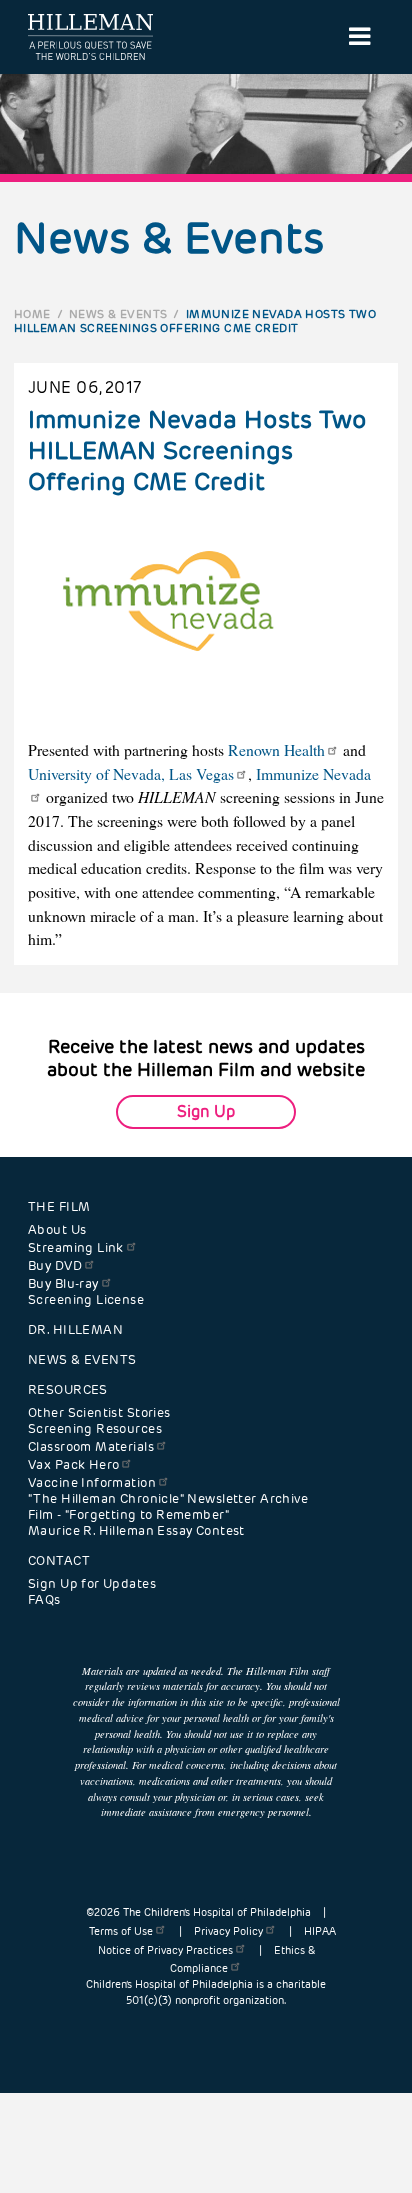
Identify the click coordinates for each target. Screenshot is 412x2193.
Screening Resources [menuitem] (95, 1429)
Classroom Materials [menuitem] (91, 1447)
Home (32, 314)
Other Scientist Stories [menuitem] (99, 1413)
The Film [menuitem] (59, 1207)
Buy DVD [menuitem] (55, 1266)
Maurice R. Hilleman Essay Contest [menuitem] (136, 1531)
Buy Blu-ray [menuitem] (63, 1284)
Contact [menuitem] (59, 1561)
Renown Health (276, 749)
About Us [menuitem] (57, 1230)
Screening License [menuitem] (86, 1300)
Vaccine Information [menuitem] (92, 1483)
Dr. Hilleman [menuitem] (75, 1330)
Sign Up (206, 1111)
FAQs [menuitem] (44, 1600)
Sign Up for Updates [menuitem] (92, 1584)
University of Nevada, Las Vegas (131, 773)
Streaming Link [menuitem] (76, 1248)
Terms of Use (121, 1931)
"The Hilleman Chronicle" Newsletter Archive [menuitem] (168, 1499)
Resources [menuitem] (68, 1390)
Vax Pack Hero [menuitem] (73, 1465)
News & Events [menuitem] (82, 1360)
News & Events (118, 314)
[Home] (90, 37)
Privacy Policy (228, 1931)
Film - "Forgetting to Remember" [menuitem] (128, 1515)
